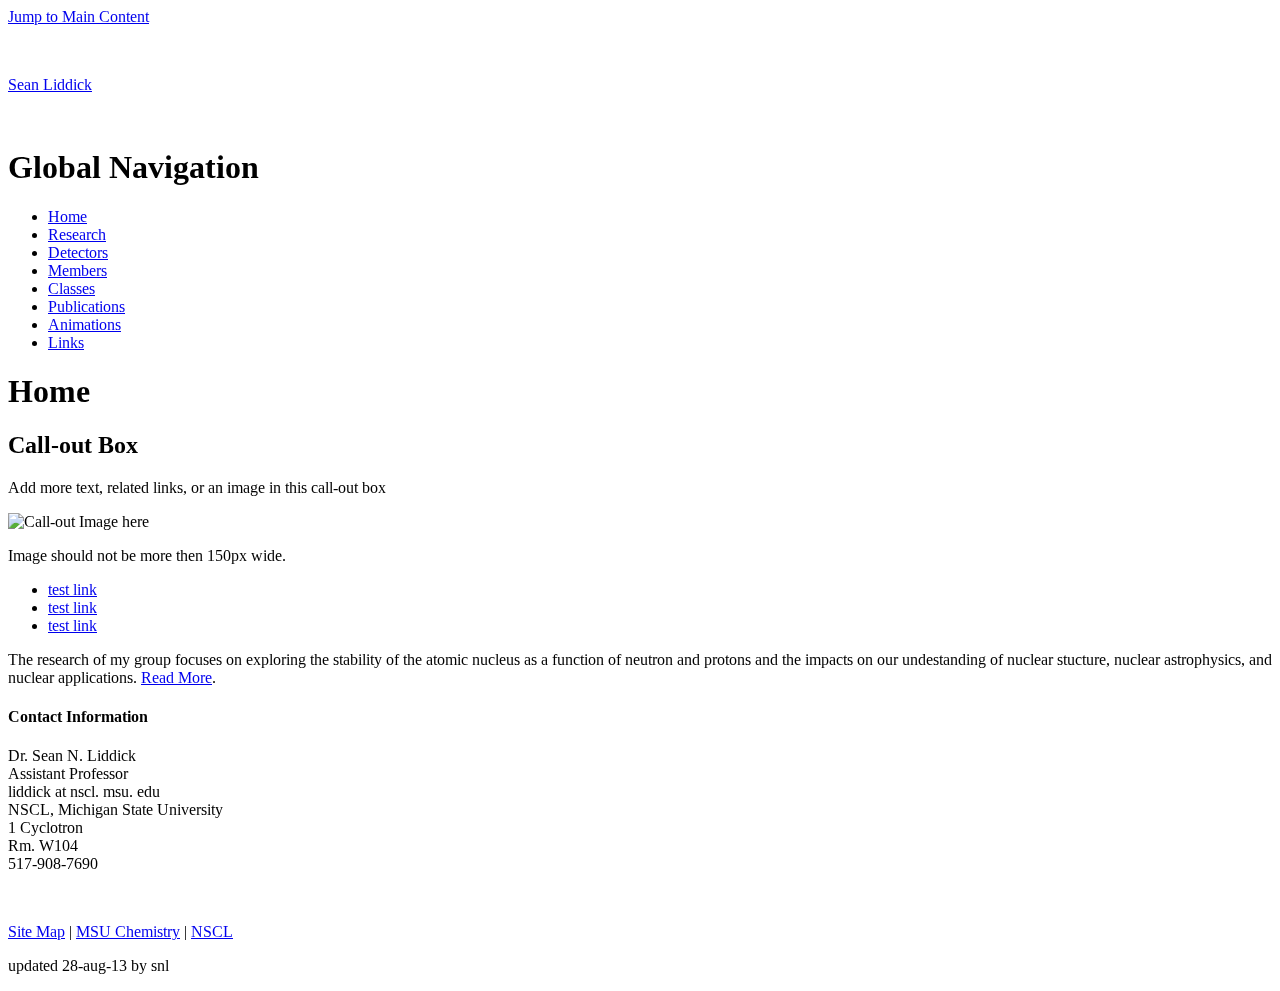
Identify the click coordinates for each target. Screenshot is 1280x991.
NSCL (212, 931)
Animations (84, 324)
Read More (176, 677)
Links (66, 342)
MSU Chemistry (128, 931)
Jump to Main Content (78, 16)
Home (67, 216)
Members (77, 270)
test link (72, 589)
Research (77, 234)
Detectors (78, 252)
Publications (86, 306)
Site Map (36, 931)
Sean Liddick (50, 84)
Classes (71, 288)
